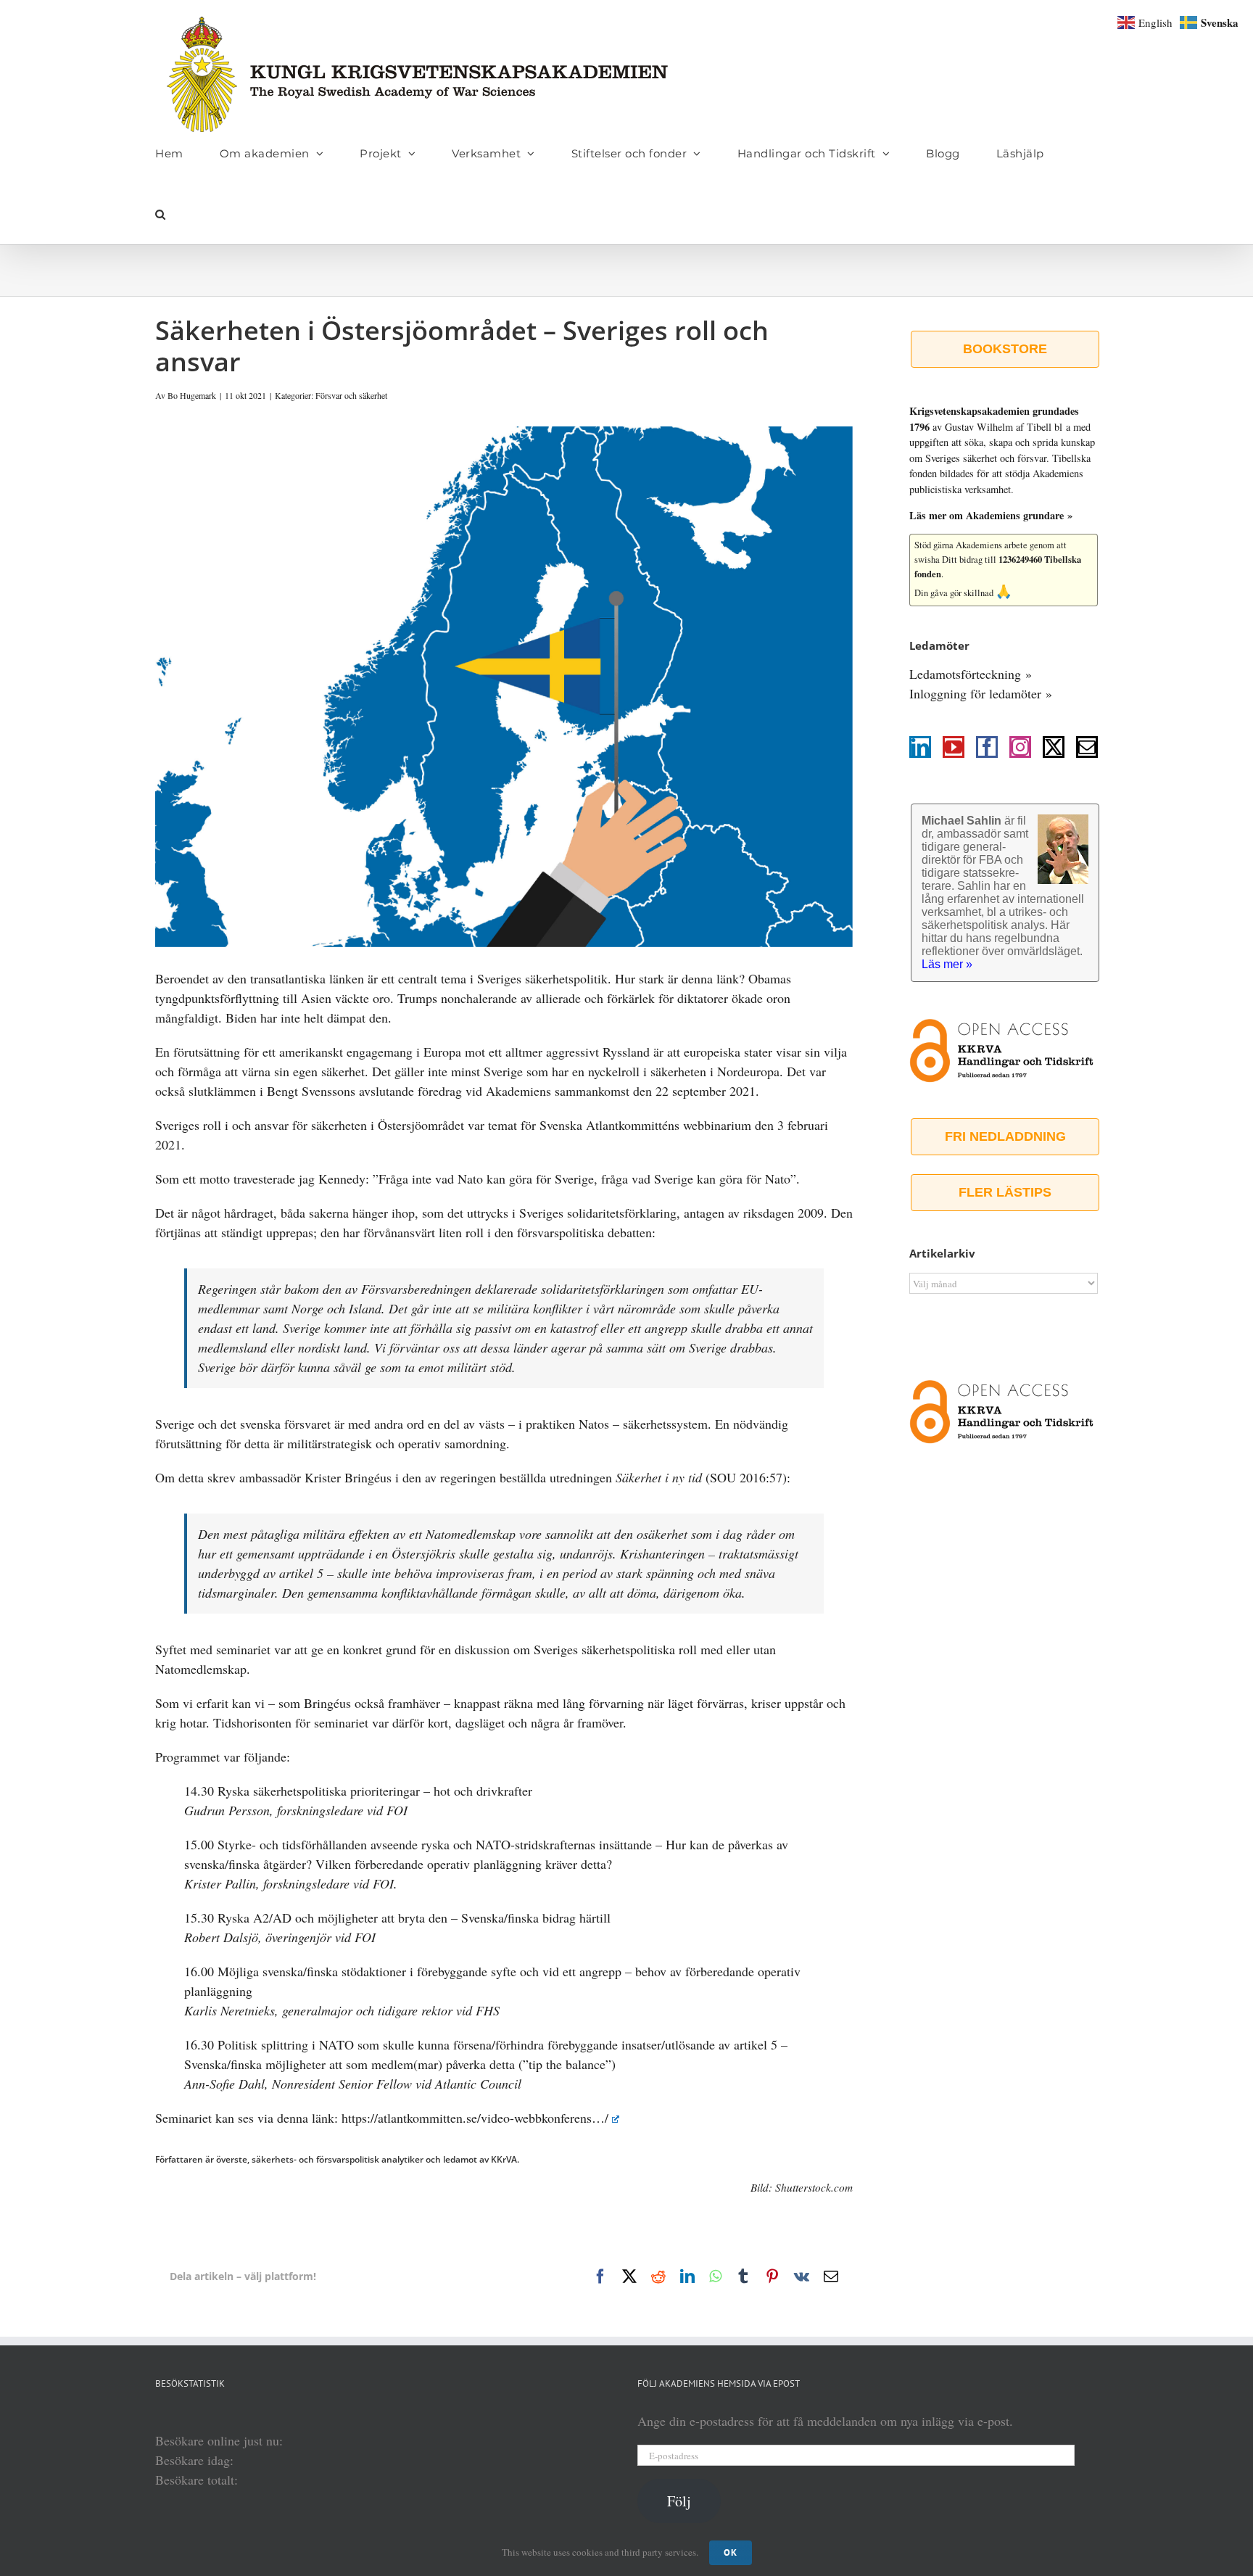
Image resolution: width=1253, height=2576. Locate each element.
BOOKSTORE (1005, 349)
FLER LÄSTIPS (1005, 1192)
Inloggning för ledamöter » (981, 693)
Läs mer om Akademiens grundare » (991, 515)
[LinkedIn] (920, 747)
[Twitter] (1054, 747)
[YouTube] (954, 747)
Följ (679, 2501)
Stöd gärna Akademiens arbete (971, 545)
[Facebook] (987, 747)
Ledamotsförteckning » (971, 674)
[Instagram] (1020, 747)
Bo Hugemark (192, 395)
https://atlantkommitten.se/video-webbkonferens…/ (475, 2118)
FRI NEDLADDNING (1005, 1136)
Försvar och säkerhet (351, 395)
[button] (161, 214)
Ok (731, 2552)
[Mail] (1087, 747)
